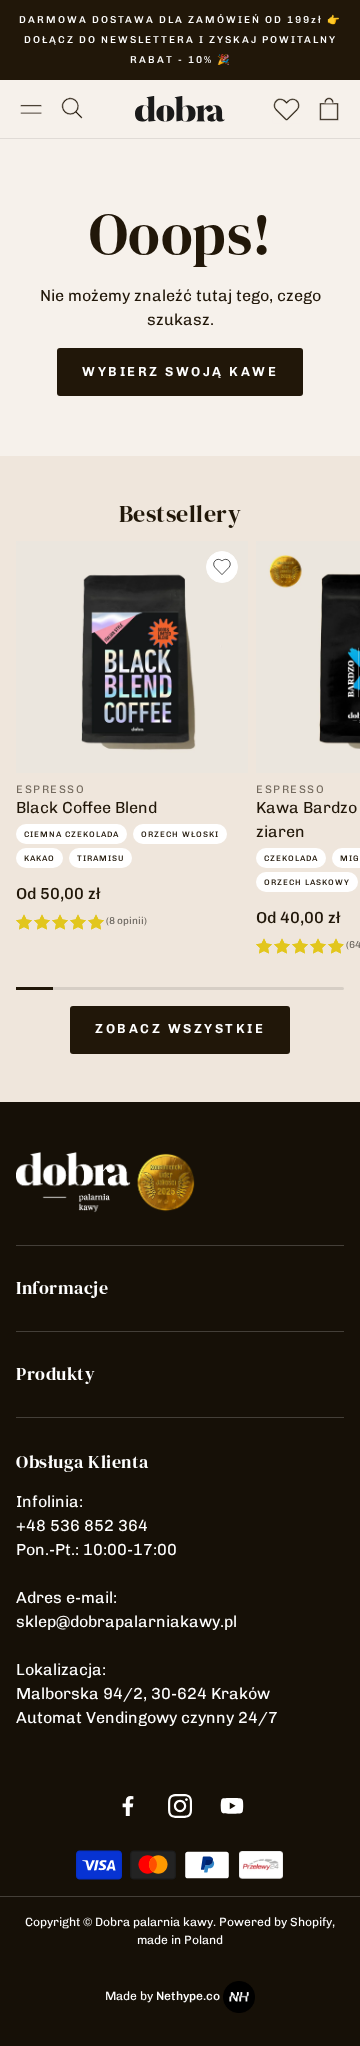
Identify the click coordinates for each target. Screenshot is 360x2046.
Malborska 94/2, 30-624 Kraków (143, 1693)
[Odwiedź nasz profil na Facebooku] (128, 1806)
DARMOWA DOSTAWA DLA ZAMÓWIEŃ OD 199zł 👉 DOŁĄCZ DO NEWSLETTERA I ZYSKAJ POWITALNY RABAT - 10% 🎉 (180, 40)
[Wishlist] (287, 109)
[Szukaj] (73, 109)
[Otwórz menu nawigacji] (31, 109)
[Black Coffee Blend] (132, 657)
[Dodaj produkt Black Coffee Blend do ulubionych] (222, 567)
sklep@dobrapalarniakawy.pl (126, 1621)
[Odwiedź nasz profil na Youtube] (232, 1806)
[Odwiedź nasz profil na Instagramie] (180, 1806)
